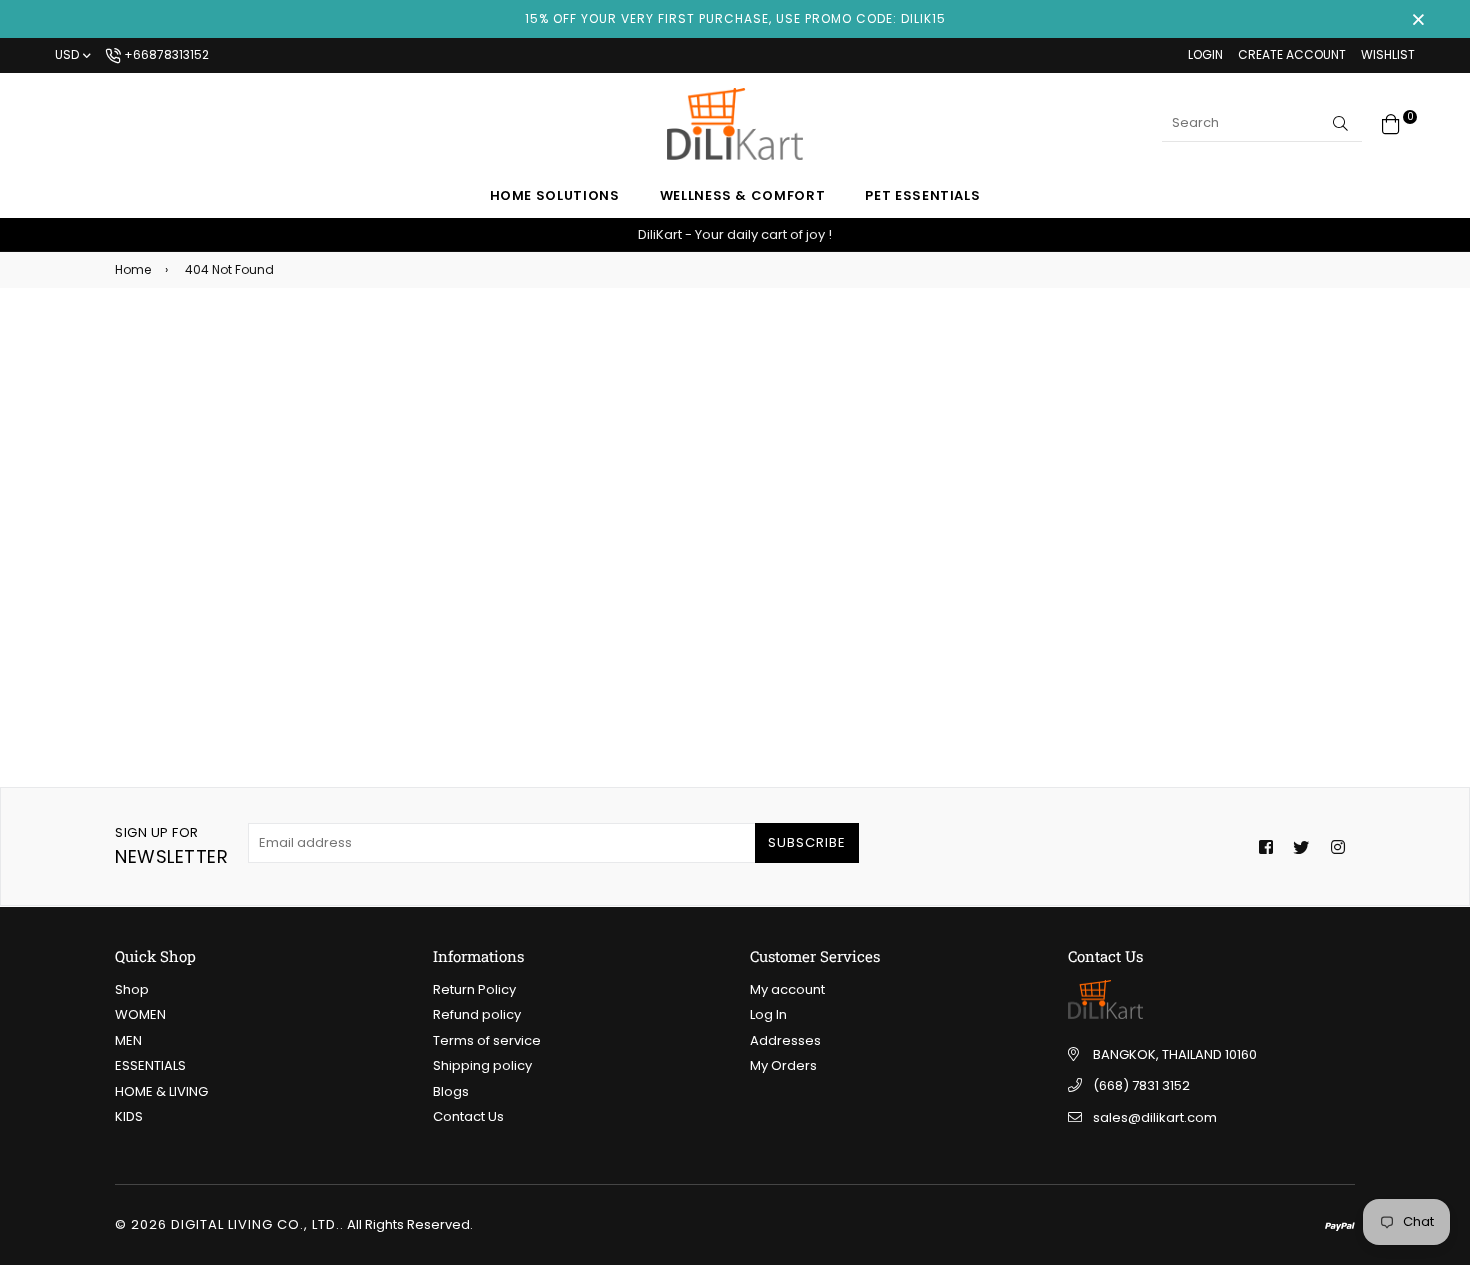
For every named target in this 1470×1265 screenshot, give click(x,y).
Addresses (785, 1040)
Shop (132, 989)
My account (787, 989)
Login (1205, 54)
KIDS (129, 1116)
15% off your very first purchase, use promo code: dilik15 (735, 18)
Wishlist (1388, 54)
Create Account (1292, 54)
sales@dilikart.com (1155, 1117)
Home (133, 269)
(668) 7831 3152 (1141, 1085)
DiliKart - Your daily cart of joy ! (735, 234)
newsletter (171, 846)
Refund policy (477, 1014)
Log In (768, 1014)
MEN (128, 1040)
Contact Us (468, 1116)
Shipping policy (482, 1065)
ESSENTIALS (150, 1065)
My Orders (783, 1065)
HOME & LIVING (161, 1091)
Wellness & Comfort (743, 195)
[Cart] (1391, 122)
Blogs (451, 1091)
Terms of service (487, 1040)
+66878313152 (165, 54)
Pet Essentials (922, 195)
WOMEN (140, 1014)
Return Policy (474, 989)
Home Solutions (555, 195)
